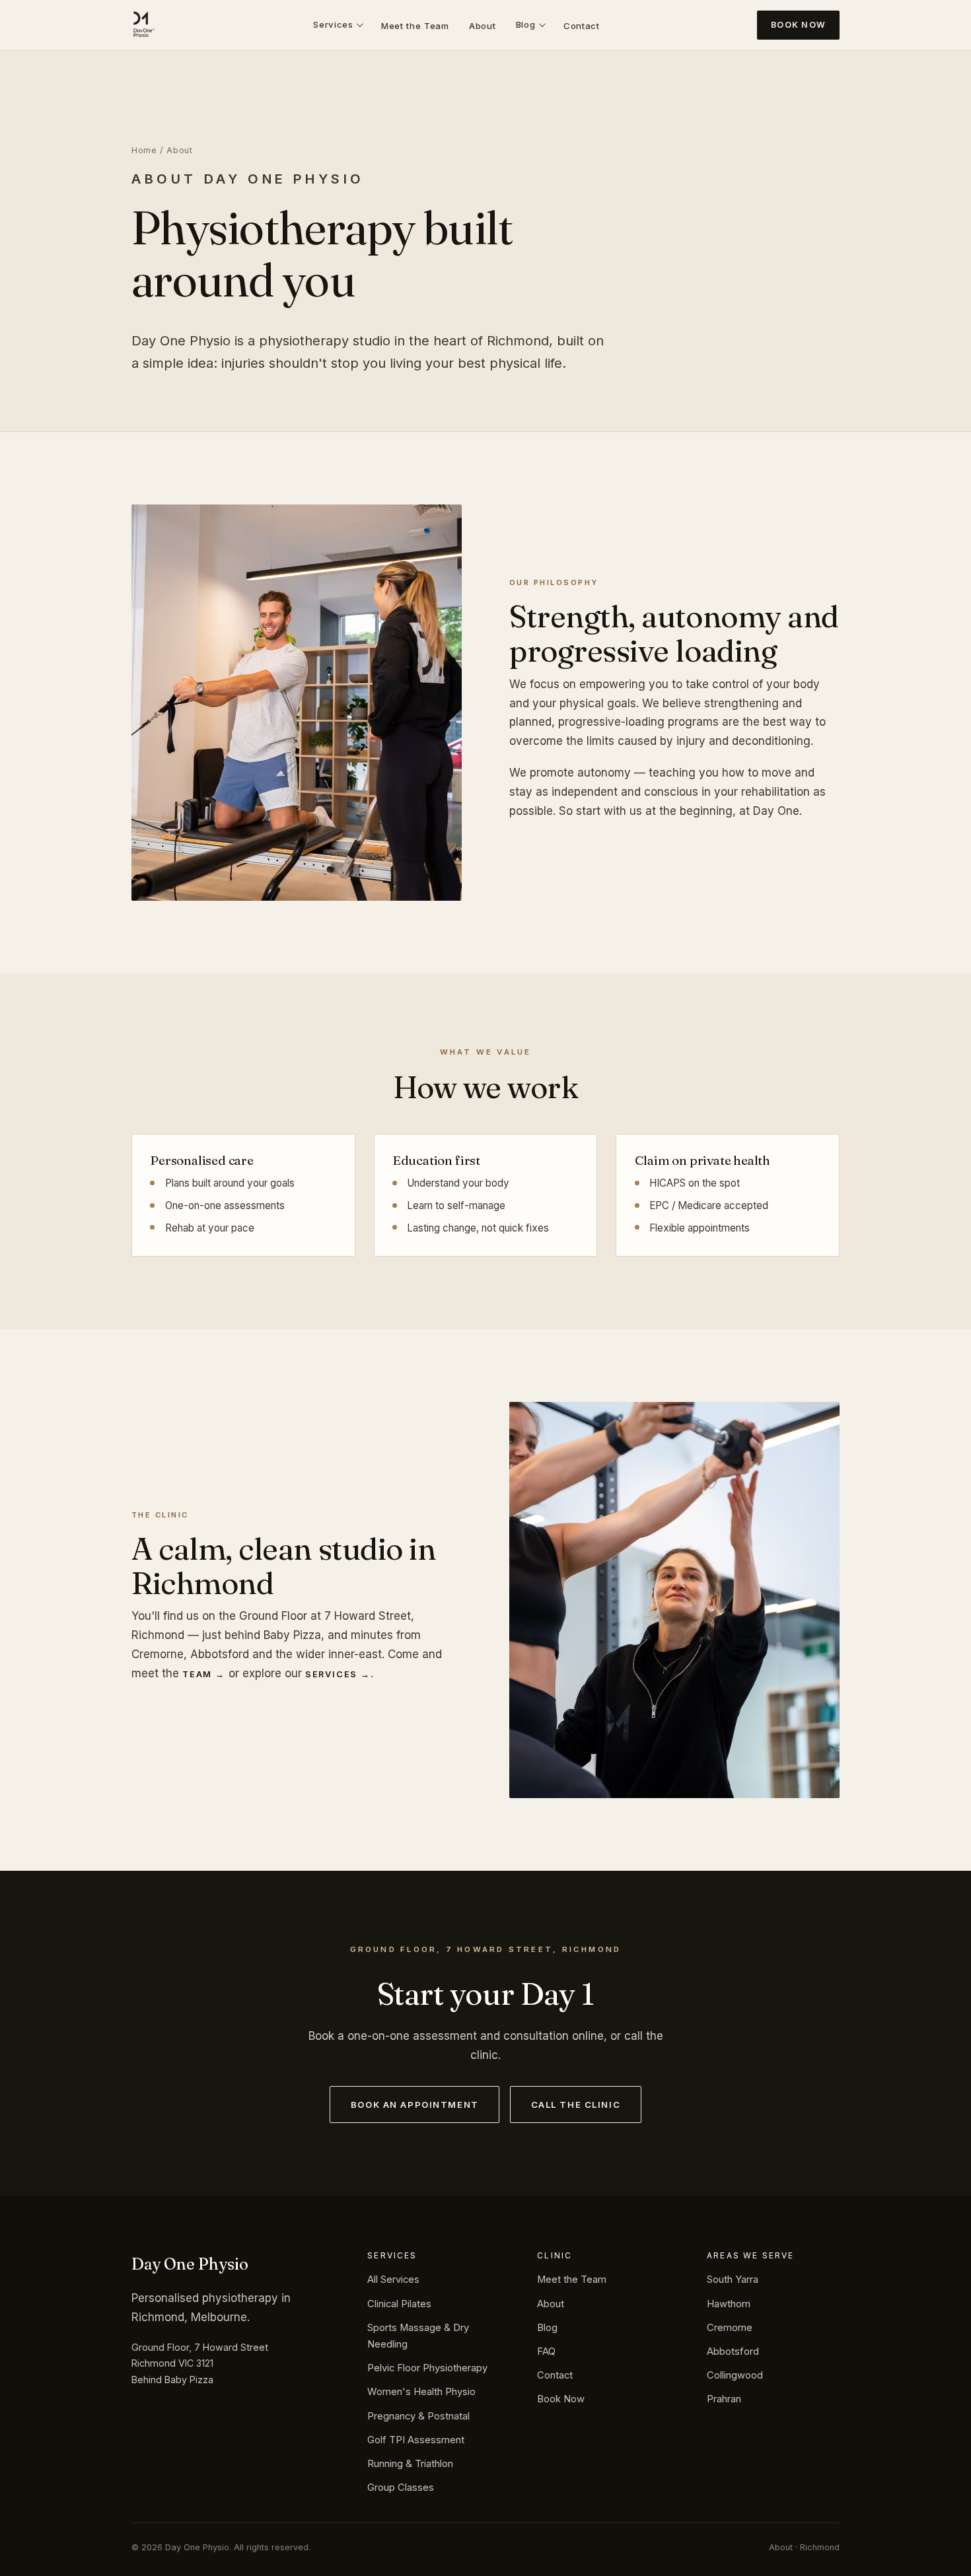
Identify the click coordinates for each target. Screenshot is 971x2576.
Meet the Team (415, 26)
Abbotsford (733, 2351)
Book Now (798, 25)
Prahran (724, 2399)
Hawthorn (729, 2304)
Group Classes (401, 2488)
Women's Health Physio (421, 2392)
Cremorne (730, 2328)
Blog (526, 24)
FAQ (546, 2351)
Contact (582, 26)
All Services (393, 2280)
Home (144, 150)
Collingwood (735, 2375)
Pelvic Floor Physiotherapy (427, 2368)
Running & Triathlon (410, 2464)
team (197, 1674)
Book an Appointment (415, 2105)
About (482, 26)
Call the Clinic (576, 2105)
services (331, 1674)
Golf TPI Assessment (416, 2440)
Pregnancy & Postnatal (418, 2416)
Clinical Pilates (399, 2304)
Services (333, 24)
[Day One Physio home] (143, 25)
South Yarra (733, 2280)
